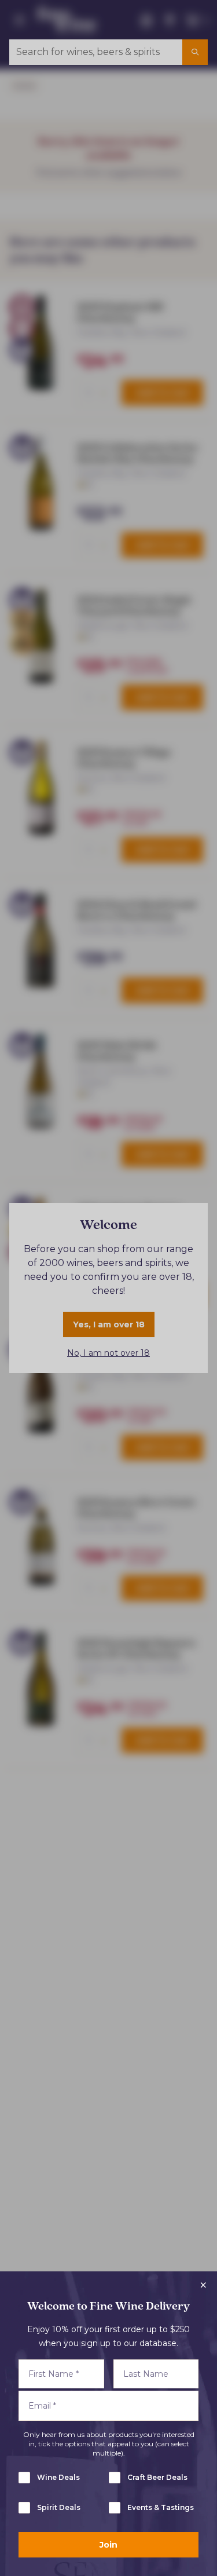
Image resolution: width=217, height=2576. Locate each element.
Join (108, 2545)
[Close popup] (203, 2285)
